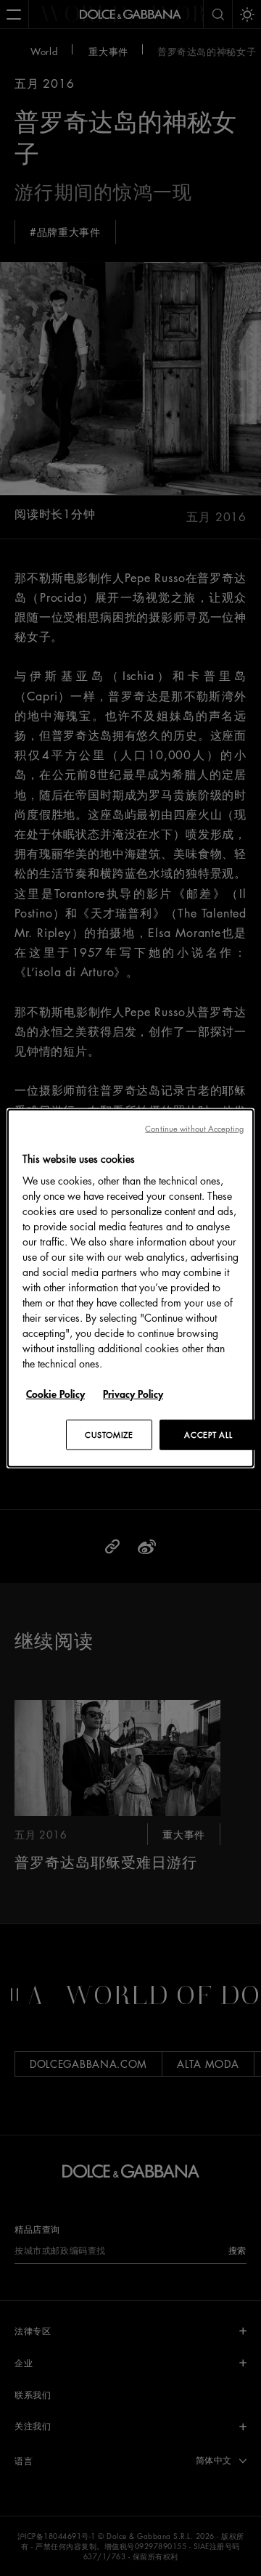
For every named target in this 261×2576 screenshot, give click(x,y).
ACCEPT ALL (208, 1435)
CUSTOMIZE (109, 1435)
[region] (130, 1288)
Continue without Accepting (194, 1128)
